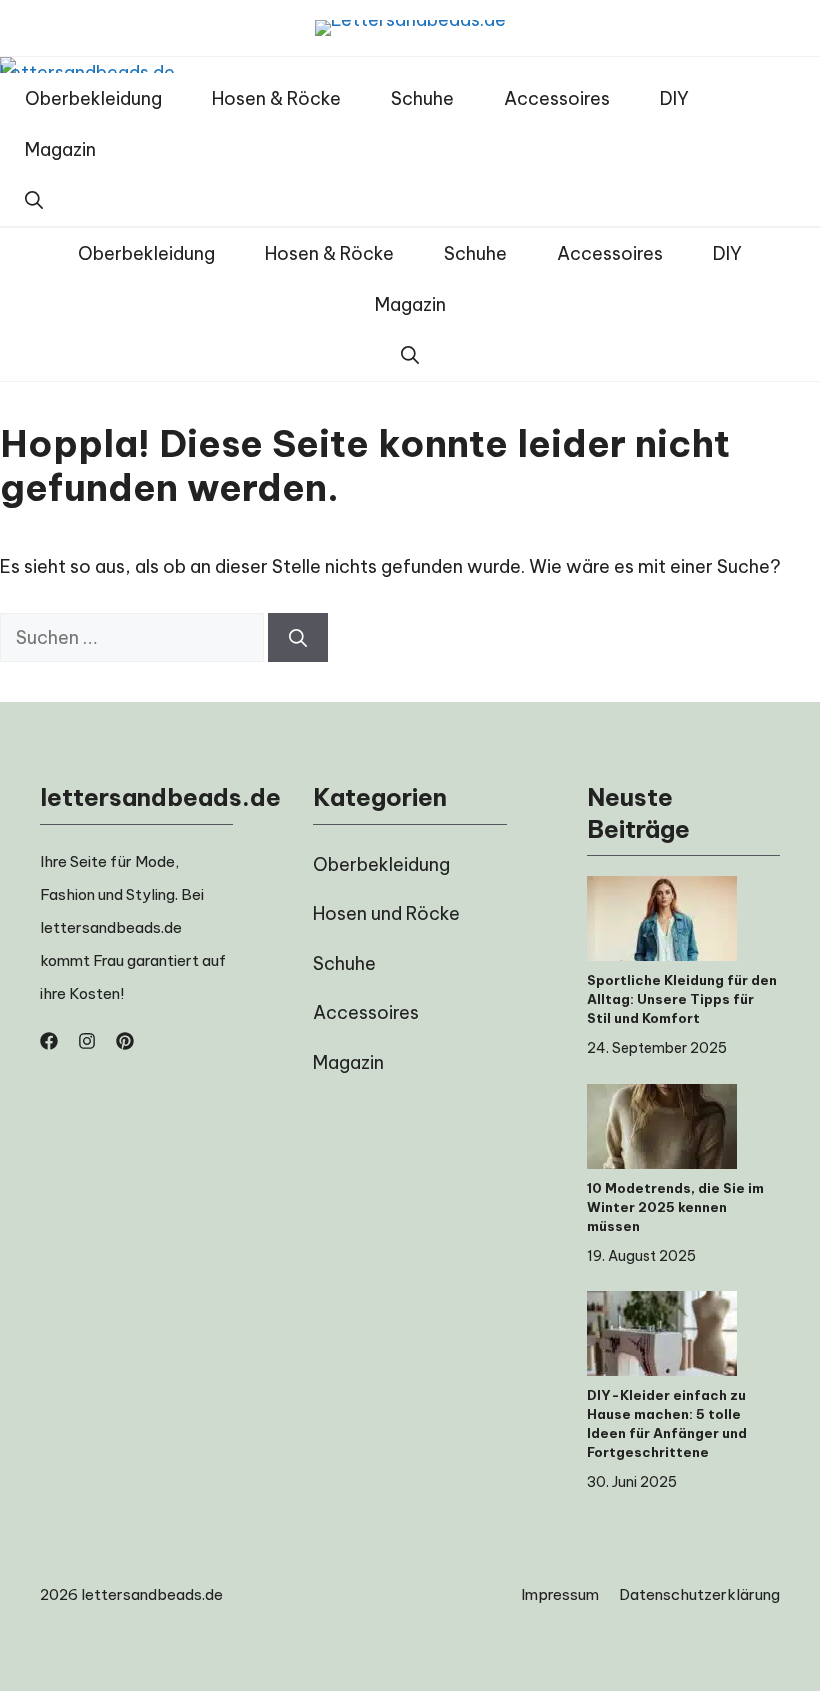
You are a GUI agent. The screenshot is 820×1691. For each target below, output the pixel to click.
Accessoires (557, 98)
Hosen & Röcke (276, 98)
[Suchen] (298, 637)
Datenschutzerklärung (699, 1594)
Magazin (60, 149)
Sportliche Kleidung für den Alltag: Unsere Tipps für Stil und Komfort (682, 999)
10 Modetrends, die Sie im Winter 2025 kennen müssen (675, 1207)
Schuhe (422, 98)
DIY (674, 98)
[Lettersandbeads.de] (87, 65)
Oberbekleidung (93, 98)
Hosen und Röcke (386, 913)
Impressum (560, 1594)
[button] (34, 200)
